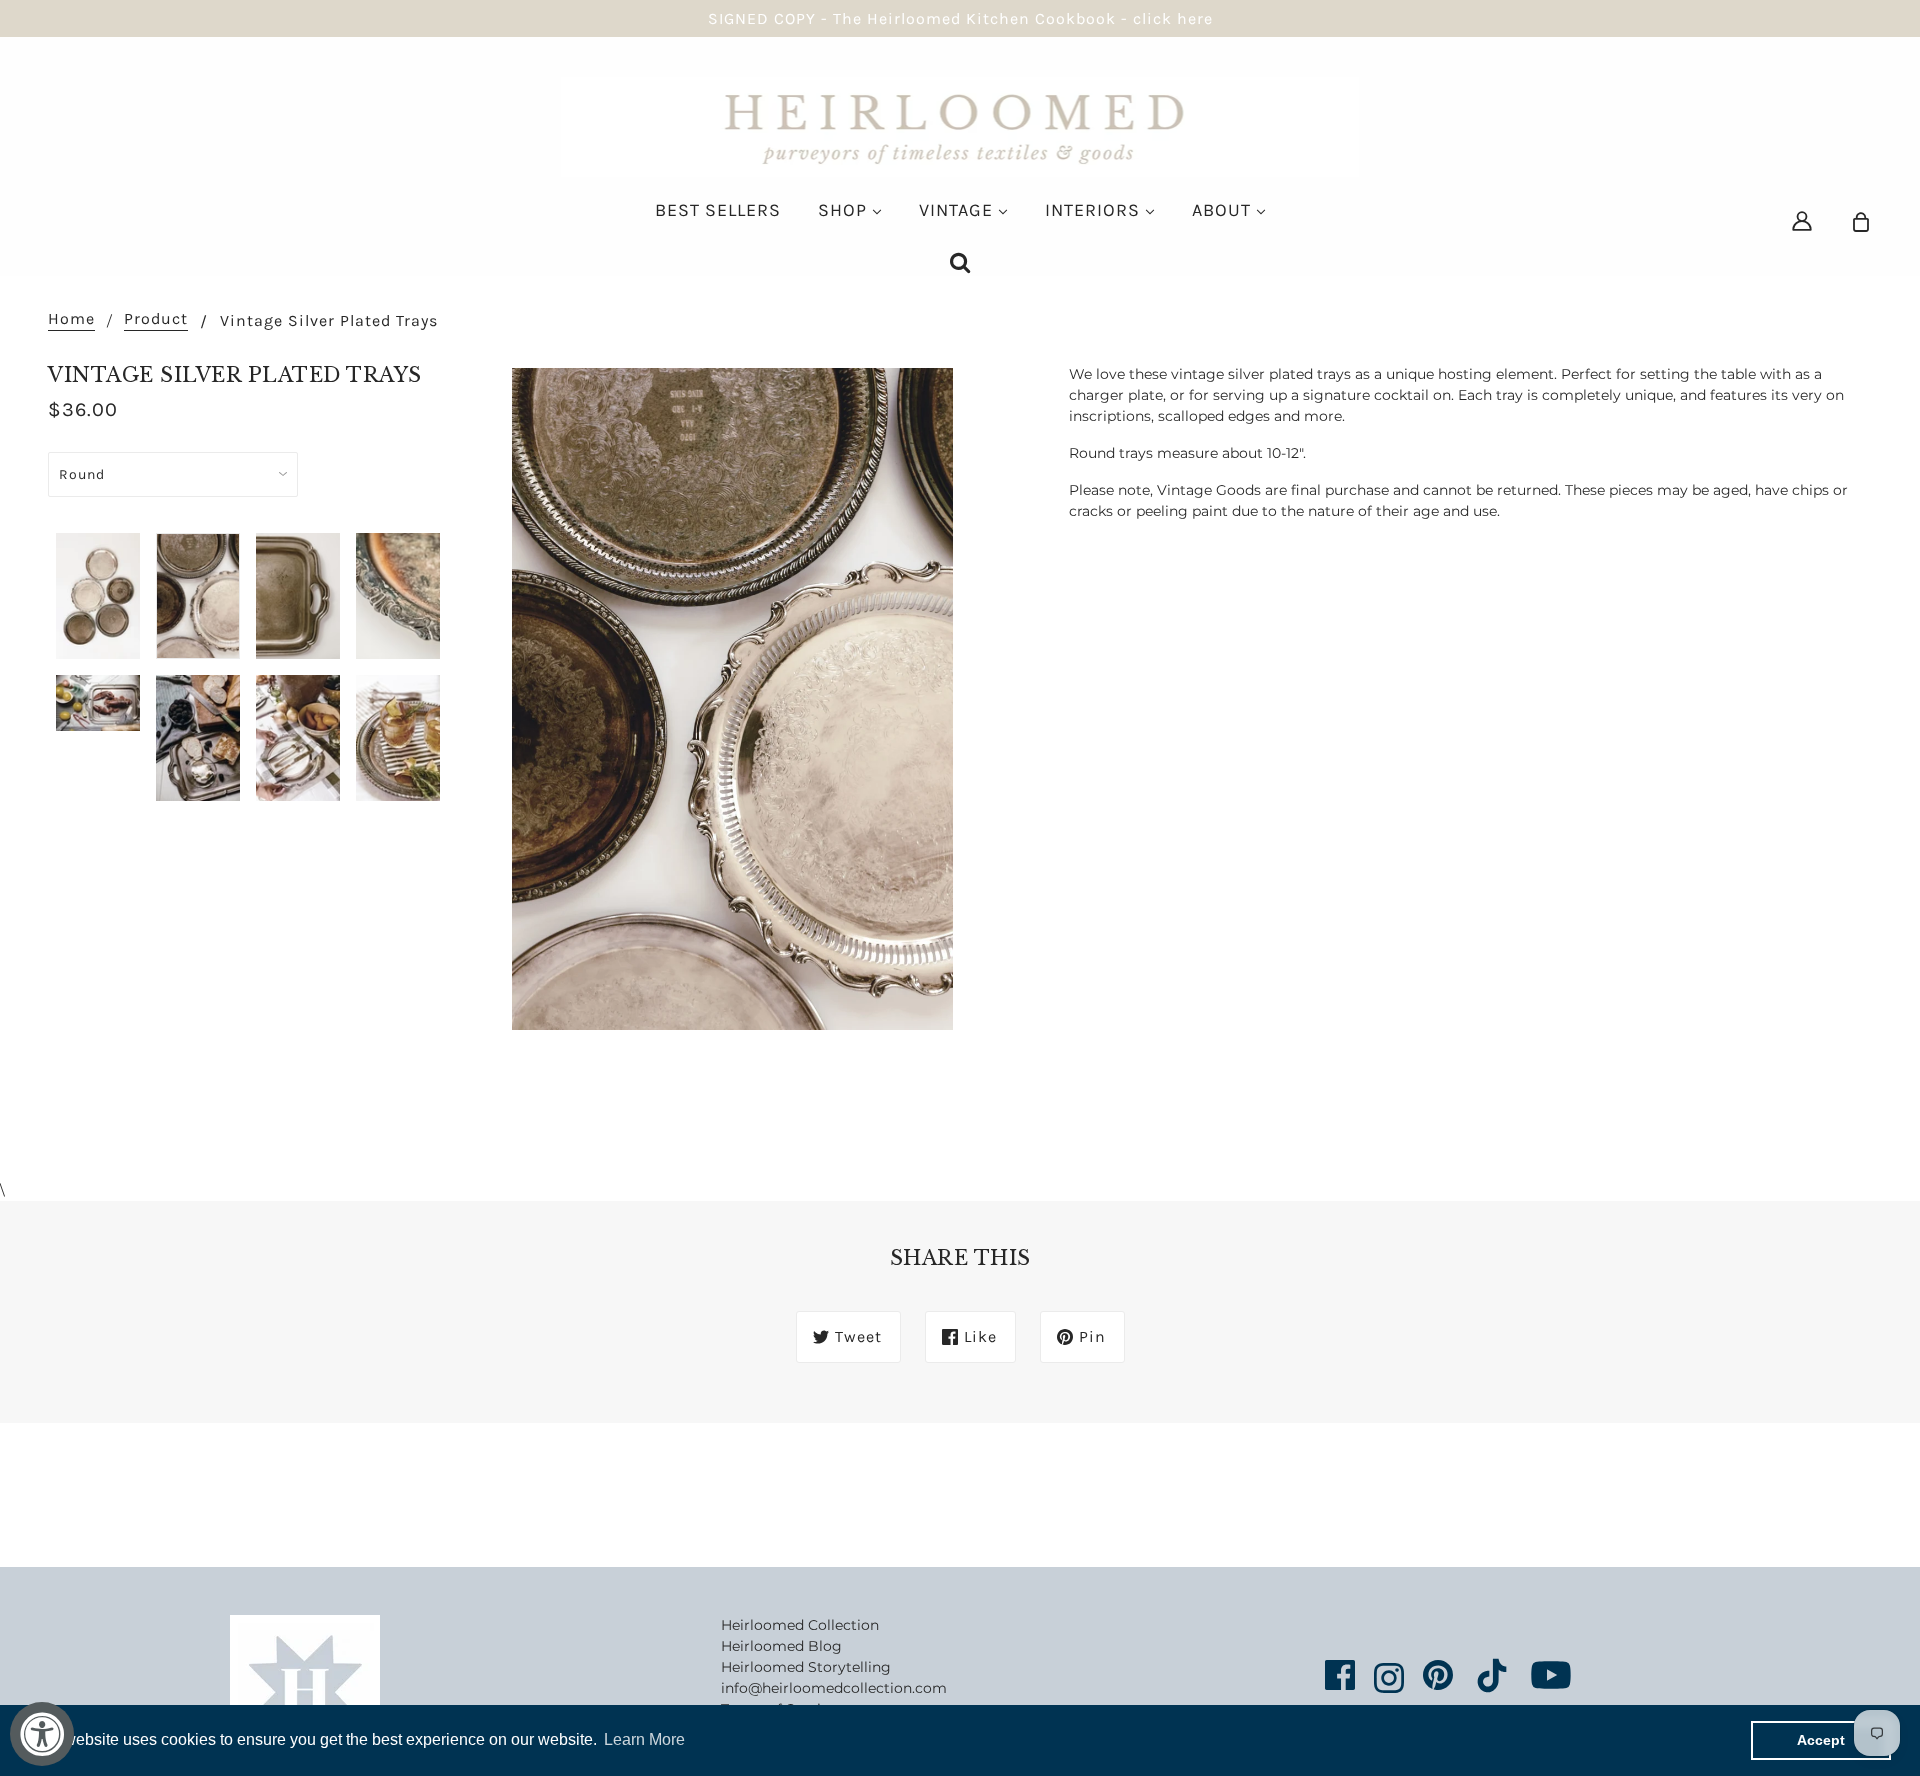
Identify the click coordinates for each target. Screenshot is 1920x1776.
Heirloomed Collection (800, 1625)
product (156, 319)
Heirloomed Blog (781, 1646)
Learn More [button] (644, 1739)
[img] (1802, 220)
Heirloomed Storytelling (806, 1667)
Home (71, 319)
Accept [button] (1821, 1740)
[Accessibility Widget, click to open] (42, 1734)
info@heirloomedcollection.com (834, 1688)
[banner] (960, 126)
